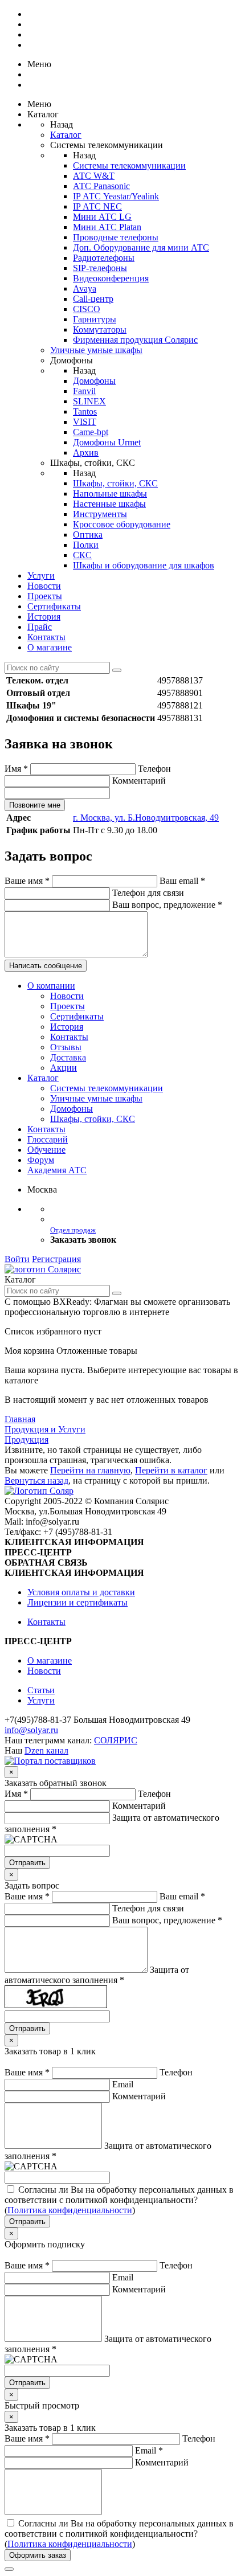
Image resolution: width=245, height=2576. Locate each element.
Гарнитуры (95, 319)
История (44, 617)
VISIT (85, 422)
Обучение (46, 1150)
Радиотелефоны (104, 258)
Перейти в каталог (171, 1470)
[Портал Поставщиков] (50, 1761)
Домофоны (94, 381)
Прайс (40, 627)
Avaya (85, 288)
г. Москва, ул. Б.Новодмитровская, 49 (146, 818)
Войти (17, 1259)
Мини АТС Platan (107, 227)
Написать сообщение (46, 966)
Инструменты (100, 514)
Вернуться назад (36, 1481)
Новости (44, 586)
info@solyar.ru (31, 1730)
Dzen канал (46, 1750)
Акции (64, 1068)
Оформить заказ (38, 2555)
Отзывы (66, 1047)
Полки (86, 545)
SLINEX (89, 401)
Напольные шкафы (110, 494)
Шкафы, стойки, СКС (115, 483)
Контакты (46, 637)
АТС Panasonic (101, 186)
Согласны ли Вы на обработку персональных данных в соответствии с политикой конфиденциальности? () (119, 2200)
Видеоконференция (111, 278)
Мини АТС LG (102, 217)
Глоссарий (48, 1139)
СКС (82, 555)
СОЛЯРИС (116, 1740)
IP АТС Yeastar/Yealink (116, 196)
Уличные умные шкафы (96, 350)
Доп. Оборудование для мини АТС (141, 247)
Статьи (41, 1690)
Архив (86, 452)
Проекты (45, 596)
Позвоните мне (35, 805)
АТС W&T (94, 176)
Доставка (68, 1057)
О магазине (50, 647)
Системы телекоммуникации (129, 165)
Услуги (41, 576)
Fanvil (84, 391)
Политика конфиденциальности (70, 2210)
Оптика (88, 535)
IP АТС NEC (97, 206)
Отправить (27, 1863)
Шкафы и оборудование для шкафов (144, 565)
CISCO (87, 309)
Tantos (85, 411)
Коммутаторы (100, 329)
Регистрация (56, 1259)
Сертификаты (54, 606)
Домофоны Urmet (107, 442)
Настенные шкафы (109, 504)
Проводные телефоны (116, 237)
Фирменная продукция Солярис (135, 340)
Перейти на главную (90, 1470)
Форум (41, 1160)
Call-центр (93, 299)
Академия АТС (57, 1170)
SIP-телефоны (100, 268)
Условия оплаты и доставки (81, 1592)
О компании (51, 986)
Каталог (66, 135)
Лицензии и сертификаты (77, 1602)
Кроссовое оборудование (122, 524)
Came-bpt (91, 432)
